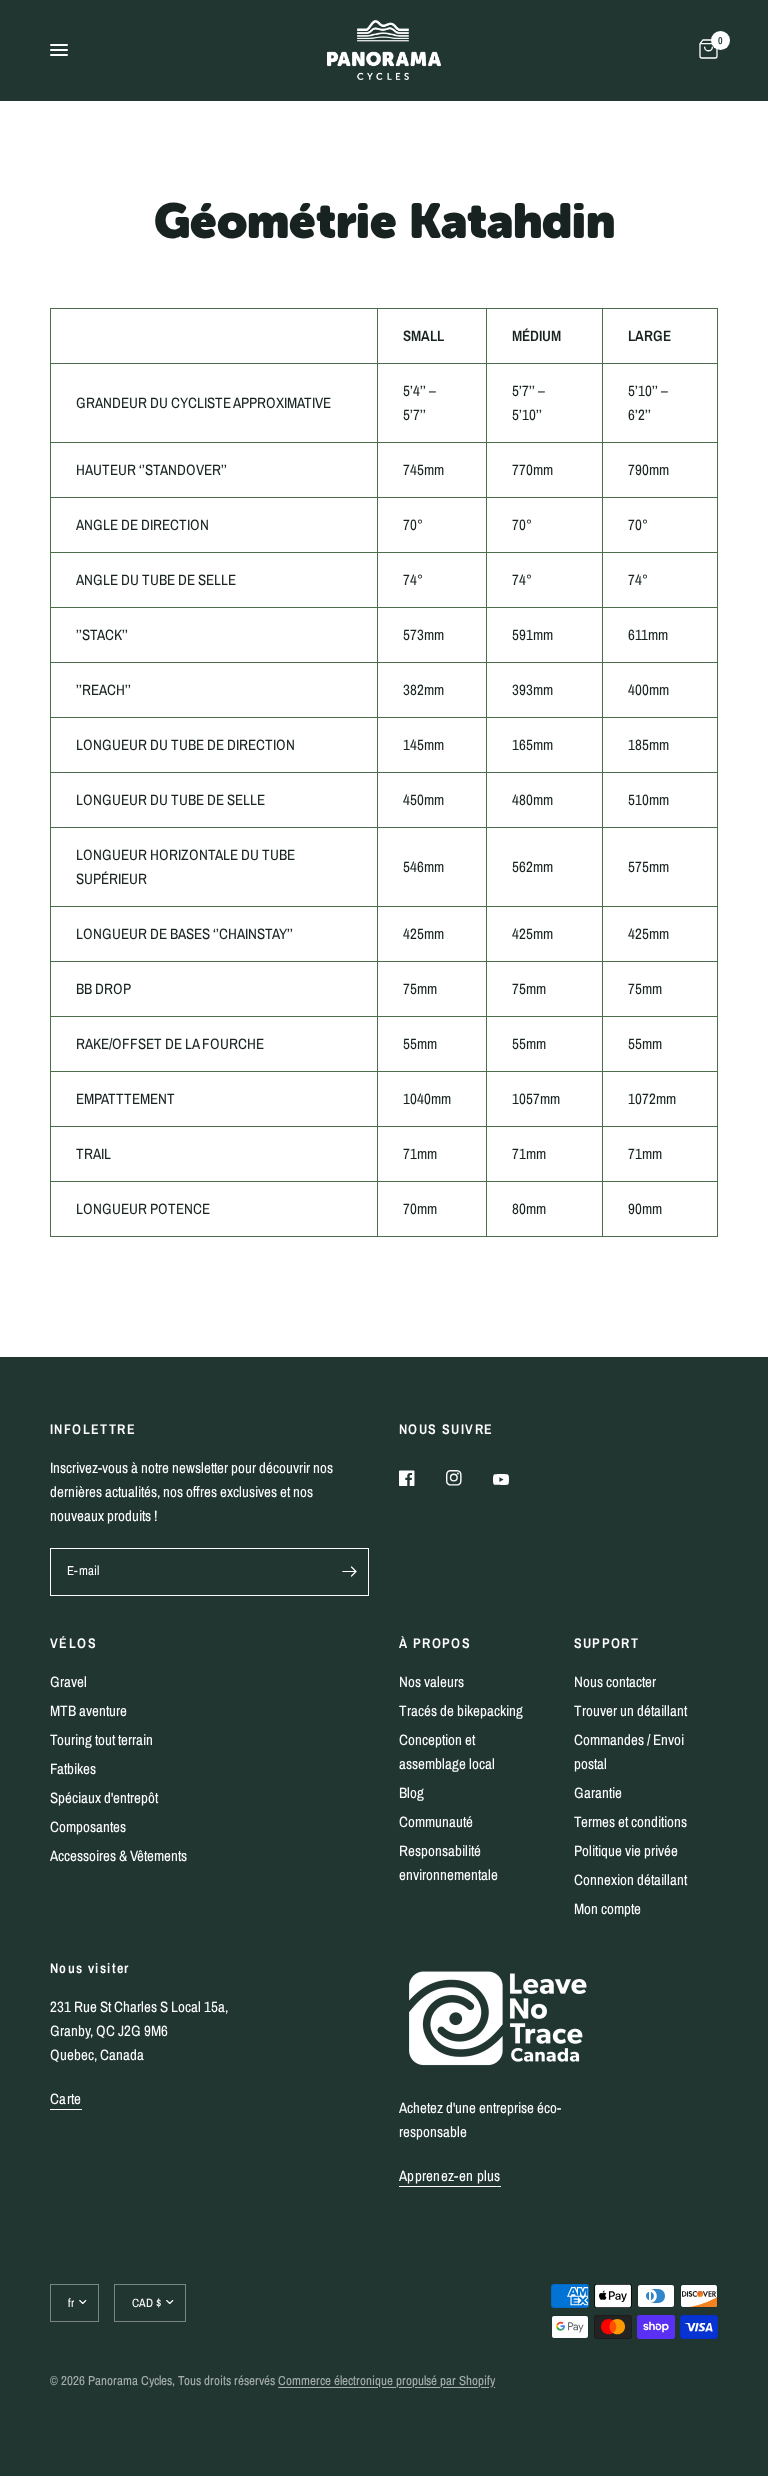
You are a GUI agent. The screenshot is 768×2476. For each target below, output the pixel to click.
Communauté (436, 1821)
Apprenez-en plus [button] (450, 2175)
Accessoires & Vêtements (118, 1855)
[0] (705, 50)
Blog (411, 1792)
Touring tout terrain (101, 1739)
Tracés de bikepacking (461, 1710)
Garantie (598, 1792)
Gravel (68, 1681)
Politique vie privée (626, 1850)
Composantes (88, 1826)
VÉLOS (73, 1643)
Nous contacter (615, 1681)
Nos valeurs (431, 1681)
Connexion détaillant (630, 1879)
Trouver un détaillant (630, 1710)
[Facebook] (421, 1478)
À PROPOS (435, 1643)
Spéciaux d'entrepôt (104, 1797)
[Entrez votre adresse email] (349, 1572)
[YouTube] (515, 1480)
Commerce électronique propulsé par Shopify (386, 2380)
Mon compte (607, 1908)
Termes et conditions (630, 1821)
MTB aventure (88, 1710)
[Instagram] (468, 1478)
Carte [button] (66, 2098)
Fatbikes (73, 1768)
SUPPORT (607, 1643)
